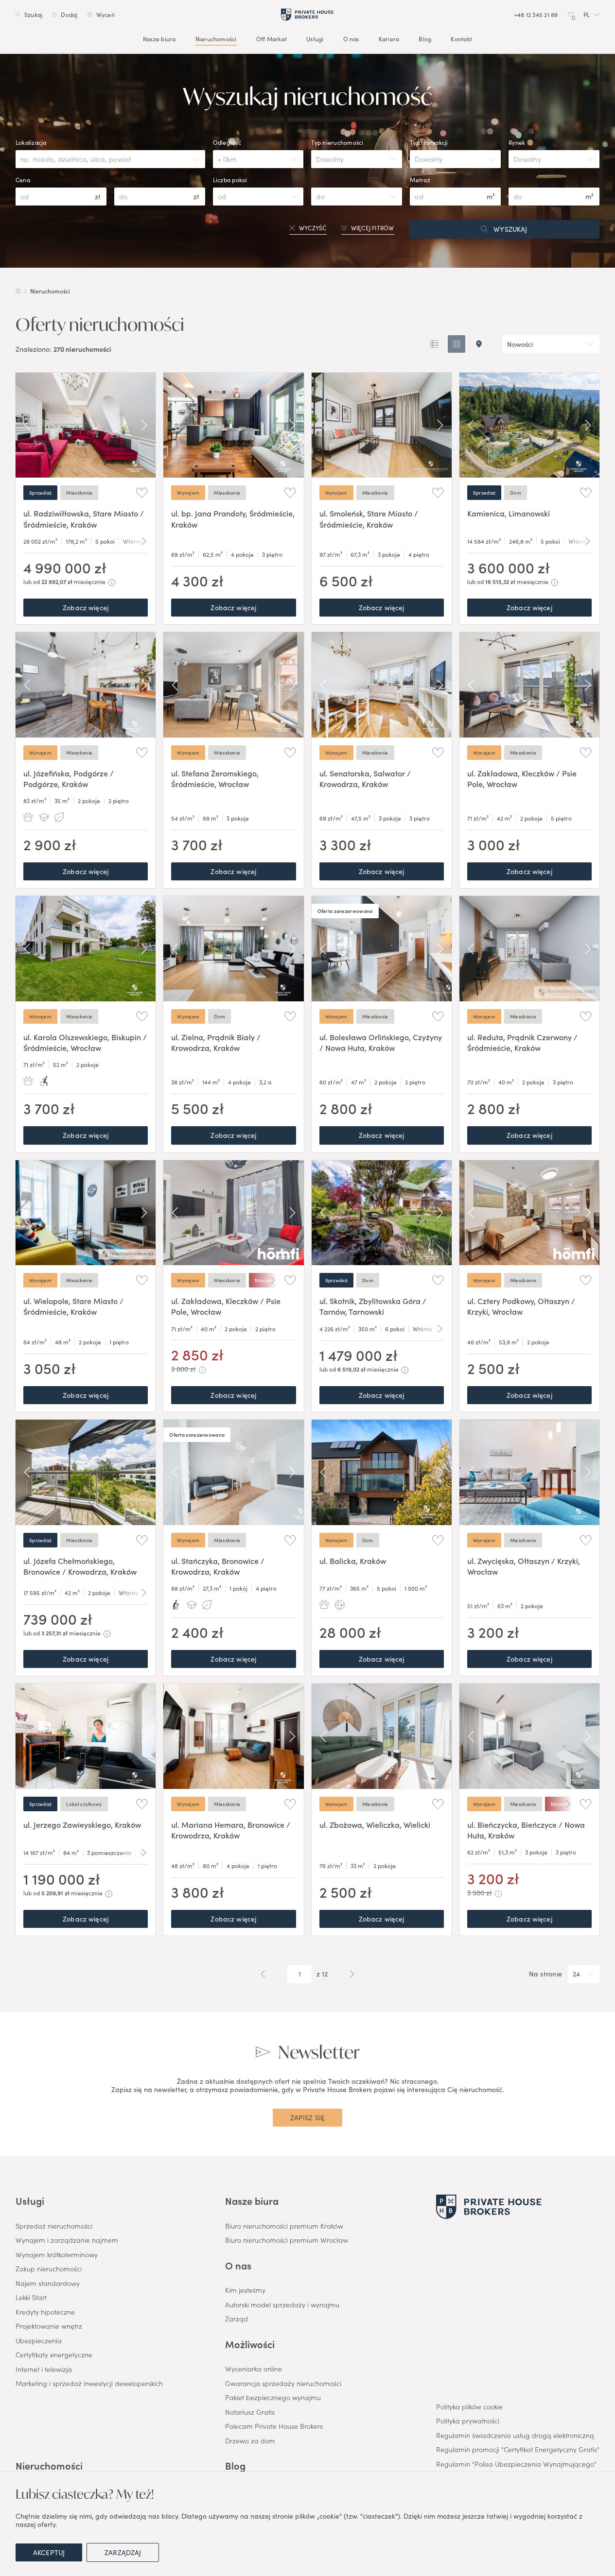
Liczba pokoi (230, 180)
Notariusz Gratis (250, 2412)
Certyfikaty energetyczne (54, 2355)
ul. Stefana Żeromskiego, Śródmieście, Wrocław (215, 778)
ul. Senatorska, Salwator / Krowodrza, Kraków (365, 778)
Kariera (389, 39)
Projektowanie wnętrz (49, 2326)
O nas (351, 39)
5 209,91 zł (55, 1893)
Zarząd (237, 2319)
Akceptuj (49, 2552)
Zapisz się (307, 2117)
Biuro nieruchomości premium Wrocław (287, 2240)
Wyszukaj (510, 229)
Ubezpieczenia (39, 2341)
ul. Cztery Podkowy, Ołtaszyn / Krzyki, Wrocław (521, 1306)
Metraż (420, 180)
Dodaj (69, 15)
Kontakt (461, 39)
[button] (591, 15)
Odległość (227, 142)
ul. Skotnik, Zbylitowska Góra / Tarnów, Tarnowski (373, 1306)
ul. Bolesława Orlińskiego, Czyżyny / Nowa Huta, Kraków (381, 1042)
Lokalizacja (31, 142)
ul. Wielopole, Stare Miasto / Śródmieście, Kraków (73, 1306)
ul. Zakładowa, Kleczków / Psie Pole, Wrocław (522, 778)
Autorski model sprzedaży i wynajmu (282, 2305)
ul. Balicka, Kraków (353, 1561)
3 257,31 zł (54, 1633)
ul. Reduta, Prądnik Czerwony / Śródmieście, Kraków (522, 1042)
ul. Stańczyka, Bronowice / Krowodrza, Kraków (218, 1566)
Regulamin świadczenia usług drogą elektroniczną (515, 2436)
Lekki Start (31, 2298)
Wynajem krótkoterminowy (57, 2255)
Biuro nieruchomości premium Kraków (284, 2226)
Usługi (315, 39)
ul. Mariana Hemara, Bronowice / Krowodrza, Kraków (231, 1830)
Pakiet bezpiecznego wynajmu (273, 2398)
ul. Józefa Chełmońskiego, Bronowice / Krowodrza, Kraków (80, 1566)
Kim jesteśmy (245, 2290)
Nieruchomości (216, 39)
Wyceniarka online (254, 2369)
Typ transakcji (429, 142)
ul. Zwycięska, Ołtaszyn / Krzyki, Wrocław (524, 1566)
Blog (425, 39)
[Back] (27, 425)
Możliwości (250, 2344)
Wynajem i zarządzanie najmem (67, 2240)
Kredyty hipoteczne (45, 2312)
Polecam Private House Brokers (274, 2426)
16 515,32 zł (500, 581)
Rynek (517, 142)
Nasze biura (159, 39)
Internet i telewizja (44, 2370)
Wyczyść (313, 228)
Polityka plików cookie (469, 2407)
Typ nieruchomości (337, 142)
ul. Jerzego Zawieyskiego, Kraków (82, 1824)
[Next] (144, 425)
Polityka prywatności (468, 2421)
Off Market (272, 39)
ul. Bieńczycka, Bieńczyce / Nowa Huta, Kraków (526, 1830)
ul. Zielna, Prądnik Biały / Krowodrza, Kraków (216, 1042)
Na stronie (545, 1974)
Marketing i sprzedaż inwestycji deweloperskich (89, 2384)
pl (587, 15)
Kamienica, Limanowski (509, 513)
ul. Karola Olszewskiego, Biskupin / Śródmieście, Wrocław (85, 1042)
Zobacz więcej (86, 607)
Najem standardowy (48, 2284)
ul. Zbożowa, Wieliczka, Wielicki (375, 1824)
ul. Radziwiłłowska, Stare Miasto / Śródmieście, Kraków (84, 518)
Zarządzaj (123, 2552)
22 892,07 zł (57, 581)
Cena (23, 180)
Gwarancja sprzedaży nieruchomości (283, 2384)
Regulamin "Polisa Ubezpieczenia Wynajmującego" (516, 2464)
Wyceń (105, 15)
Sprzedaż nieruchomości (54, 2226)
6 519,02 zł (351, 1369)
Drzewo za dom (250, 2441)
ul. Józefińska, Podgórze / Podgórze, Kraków (69, 778)
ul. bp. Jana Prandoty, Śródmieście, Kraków (233, 518)
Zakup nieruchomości (49, 2269)
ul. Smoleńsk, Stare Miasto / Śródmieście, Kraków (369, 518)
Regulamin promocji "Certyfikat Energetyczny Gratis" (518, 2450)
